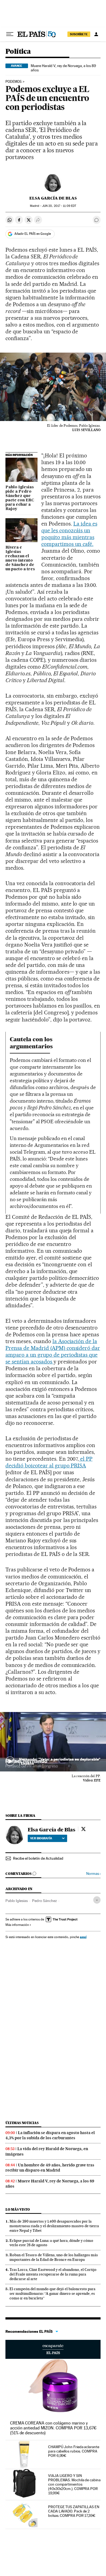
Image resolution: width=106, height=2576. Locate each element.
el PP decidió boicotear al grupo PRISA (49, 1462)
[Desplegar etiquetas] (97, 1900)
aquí (83, 1937)
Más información (17, 1925)
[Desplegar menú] (10, 34)
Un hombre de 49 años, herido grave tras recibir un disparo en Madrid (50, 2168)
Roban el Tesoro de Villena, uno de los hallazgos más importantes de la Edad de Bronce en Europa (54, 2257)
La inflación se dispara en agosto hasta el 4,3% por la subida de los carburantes (50, 2135)
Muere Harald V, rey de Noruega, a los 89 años (63, 68)
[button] (53, 1742)
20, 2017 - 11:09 (59, 206)
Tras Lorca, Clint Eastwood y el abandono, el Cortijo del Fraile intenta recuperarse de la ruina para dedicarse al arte (53, 2274)
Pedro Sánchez (44, 1901)
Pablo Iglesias (17, 1901)
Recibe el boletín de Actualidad (38, 1858)
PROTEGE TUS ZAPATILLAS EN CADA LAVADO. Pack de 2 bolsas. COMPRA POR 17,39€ (74, 2511)
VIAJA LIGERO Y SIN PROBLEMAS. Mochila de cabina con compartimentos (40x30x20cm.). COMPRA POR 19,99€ (74, 2484)
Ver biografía (41, 1838)
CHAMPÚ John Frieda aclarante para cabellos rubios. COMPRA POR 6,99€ (74, 2451)
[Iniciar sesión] (96, 34)
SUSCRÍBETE (79, 34)
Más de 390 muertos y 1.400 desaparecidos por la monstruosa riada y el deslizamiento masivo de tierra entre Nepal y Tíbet (54, 2226)
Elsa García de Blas (53, 198)
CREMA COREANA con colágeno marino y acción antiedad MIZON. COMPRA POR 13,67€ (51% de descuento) (53, 2428)
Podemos (14, 82)
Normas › (93, 1874)
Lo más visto (18, 2209)
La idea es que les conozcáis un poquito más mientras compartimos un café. (69, 534)
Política (18, 52)
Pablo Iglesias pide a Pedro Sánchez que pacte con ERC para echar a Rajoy (20, 498)
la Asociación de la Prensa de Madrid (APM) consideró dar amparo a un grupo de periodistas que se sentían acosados (53, 1351)
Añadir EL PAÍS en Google (33, 234)
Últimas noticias (22, 2123)
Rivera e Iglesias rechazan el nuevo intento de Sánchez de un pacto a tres (20, 558)
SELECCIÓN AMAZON (53, 2349)
